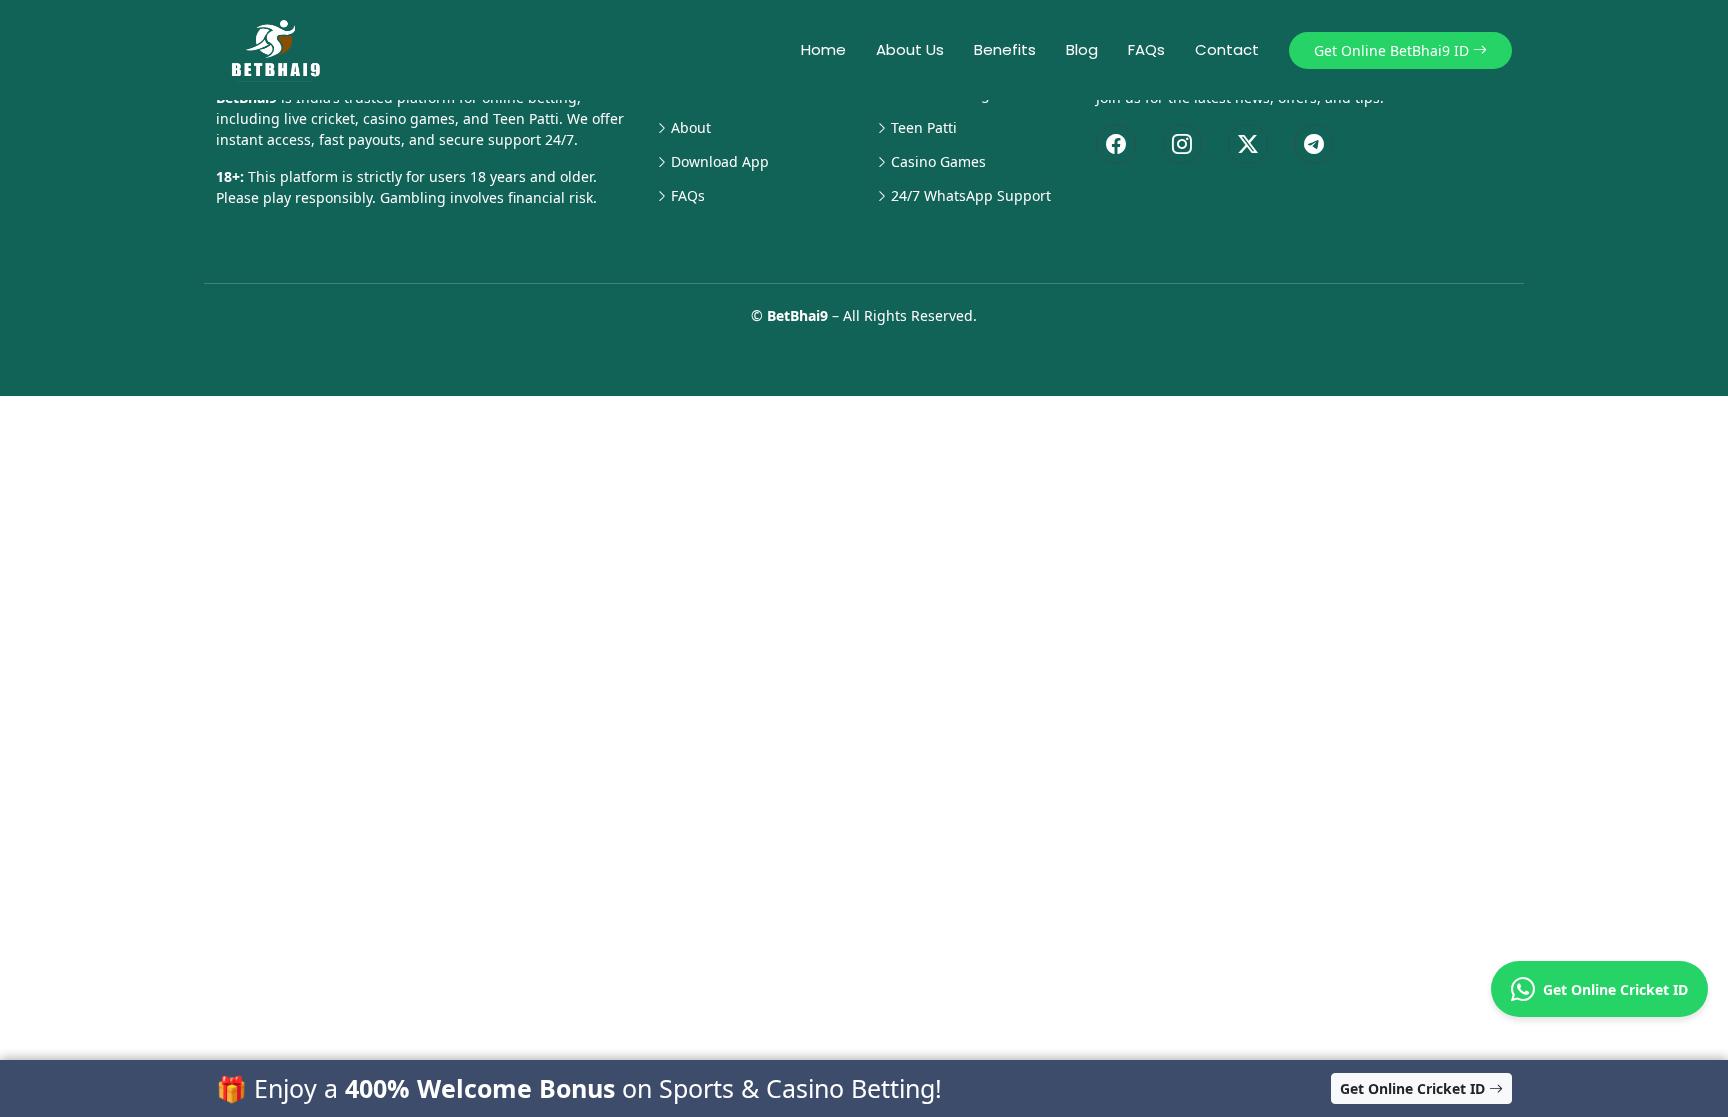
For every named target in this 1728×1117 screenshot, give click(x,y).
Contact (1227, 49)
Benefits (1005, 49)
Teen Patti (924, 128)
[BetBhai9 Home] (280, 50)
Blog (1082, 49)
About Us (910, 49)
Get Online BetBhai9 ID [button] (1393, 50)
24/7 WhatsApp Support (971, 196)
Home (823, 49)
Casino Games (938, 162)
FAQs (1146, 49)
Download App (720, 162)
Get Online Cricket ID (1611, 989)
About (691, 128)
